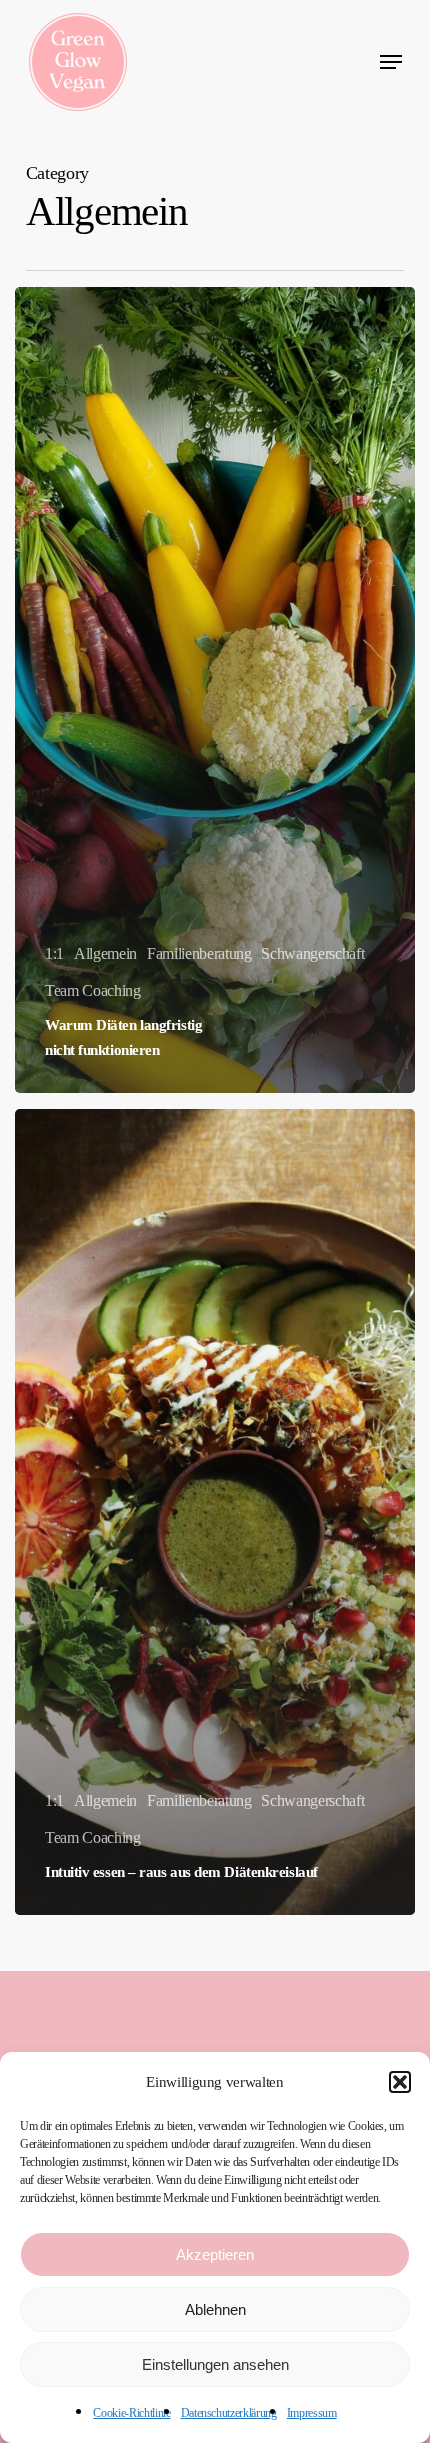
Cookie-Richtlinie (131, 2413)
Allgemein (105, 953)
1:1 (54, 953)
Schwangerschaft (312, 953)
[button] (400, 2082)
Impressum (312, 2413)
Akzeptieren (215, 2254)
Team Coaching (93, 990)
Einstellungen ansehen (215, 2364)
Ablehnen (215, 2309)
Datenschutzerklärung (229, 2413)
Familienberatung (199, 953)
